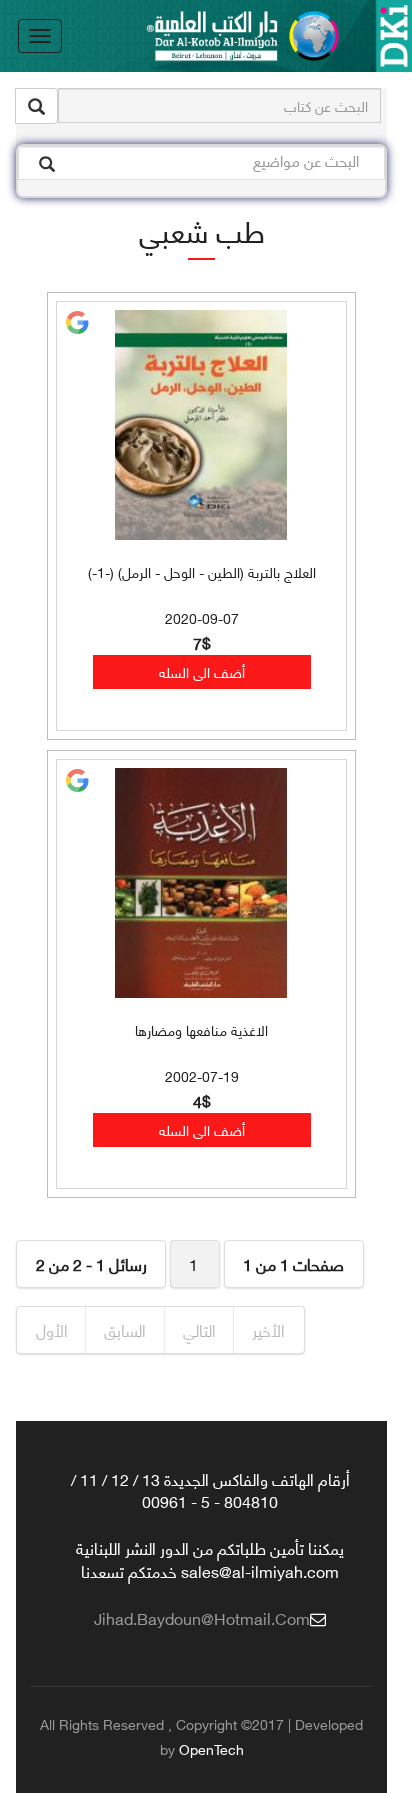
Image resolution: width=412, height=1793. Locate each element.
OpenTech (211, 1748)
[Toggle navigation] (40, 36)
